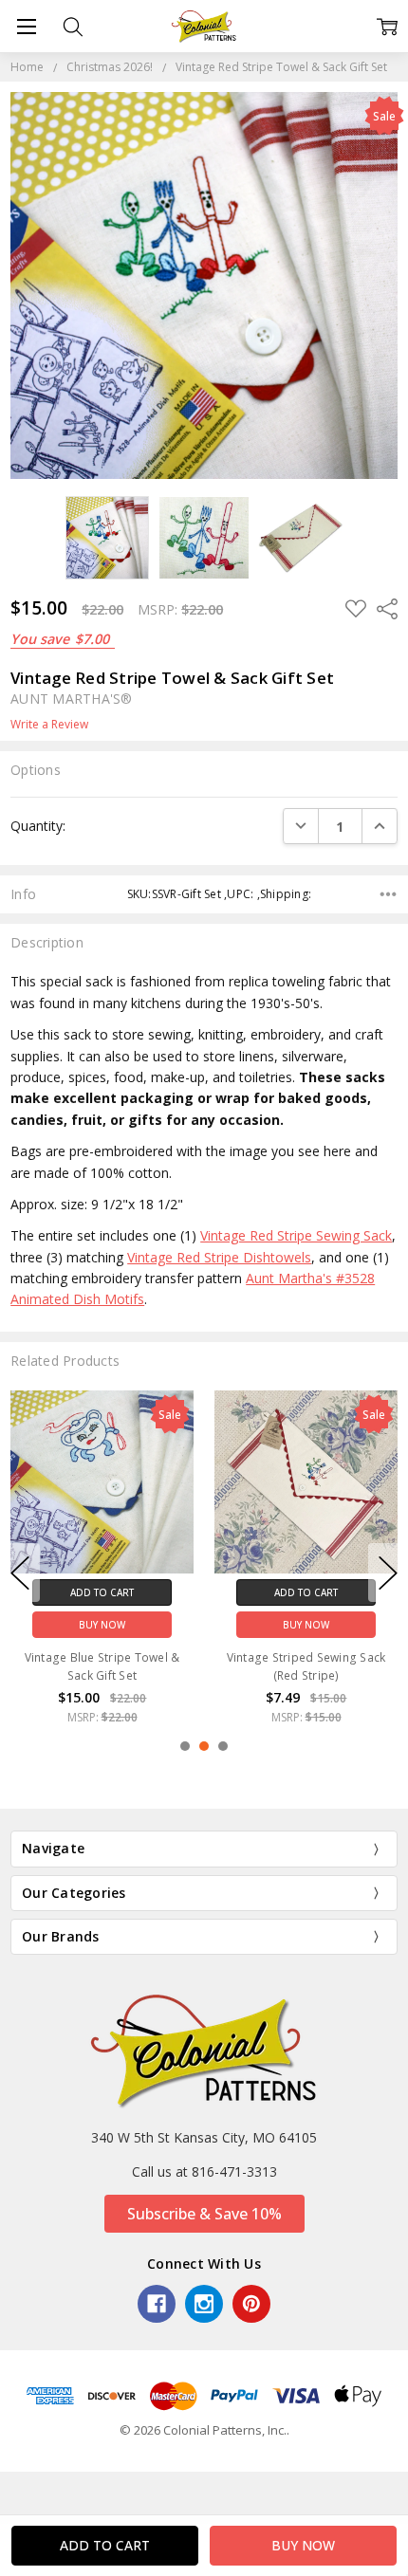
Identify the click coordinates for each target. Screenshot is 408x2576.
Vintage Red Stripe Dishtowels (219, 1257)
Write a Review (49, 725)
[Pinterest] (251, 2304)
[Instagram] (204, 2304)
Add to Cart (102, 1592)
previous (20, 1573)
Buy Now (102, 1624)
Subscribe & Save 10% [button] (204, 2214)
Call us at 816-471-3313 (204, 2171)
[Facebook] (157, 2304)
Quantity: (38, 826)
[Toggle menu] (26, 26)
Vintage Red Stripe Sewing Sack (296, 1235)
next (388, 1573)
